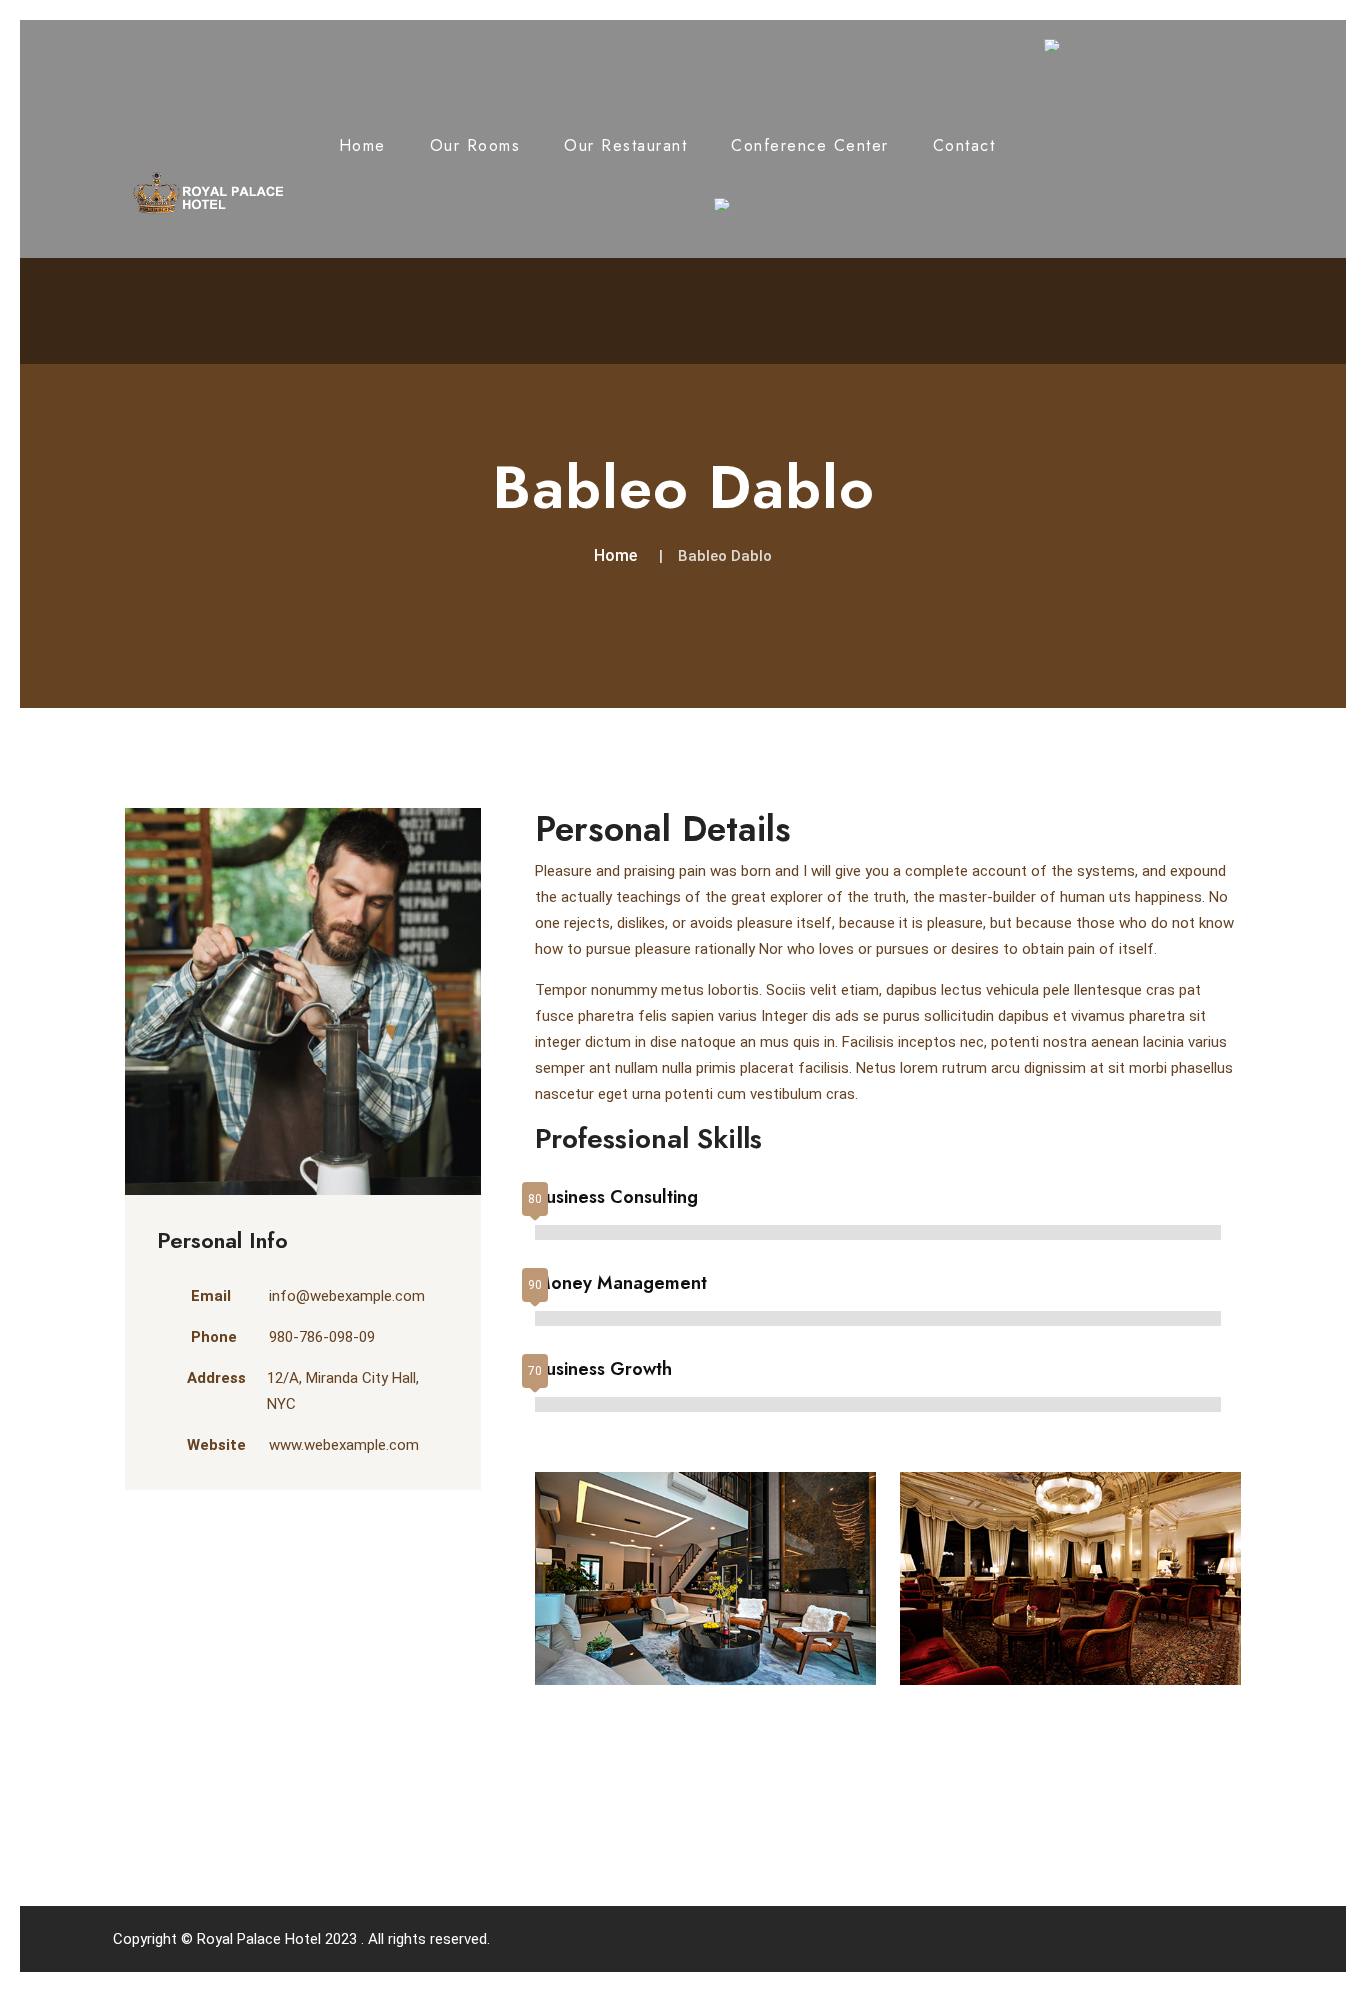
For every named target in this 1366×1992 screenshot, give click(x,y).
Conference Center (810, 145)
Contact (964, 145)
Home (362, 145)
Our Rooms (475, 145)
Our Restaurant (625, 145)
